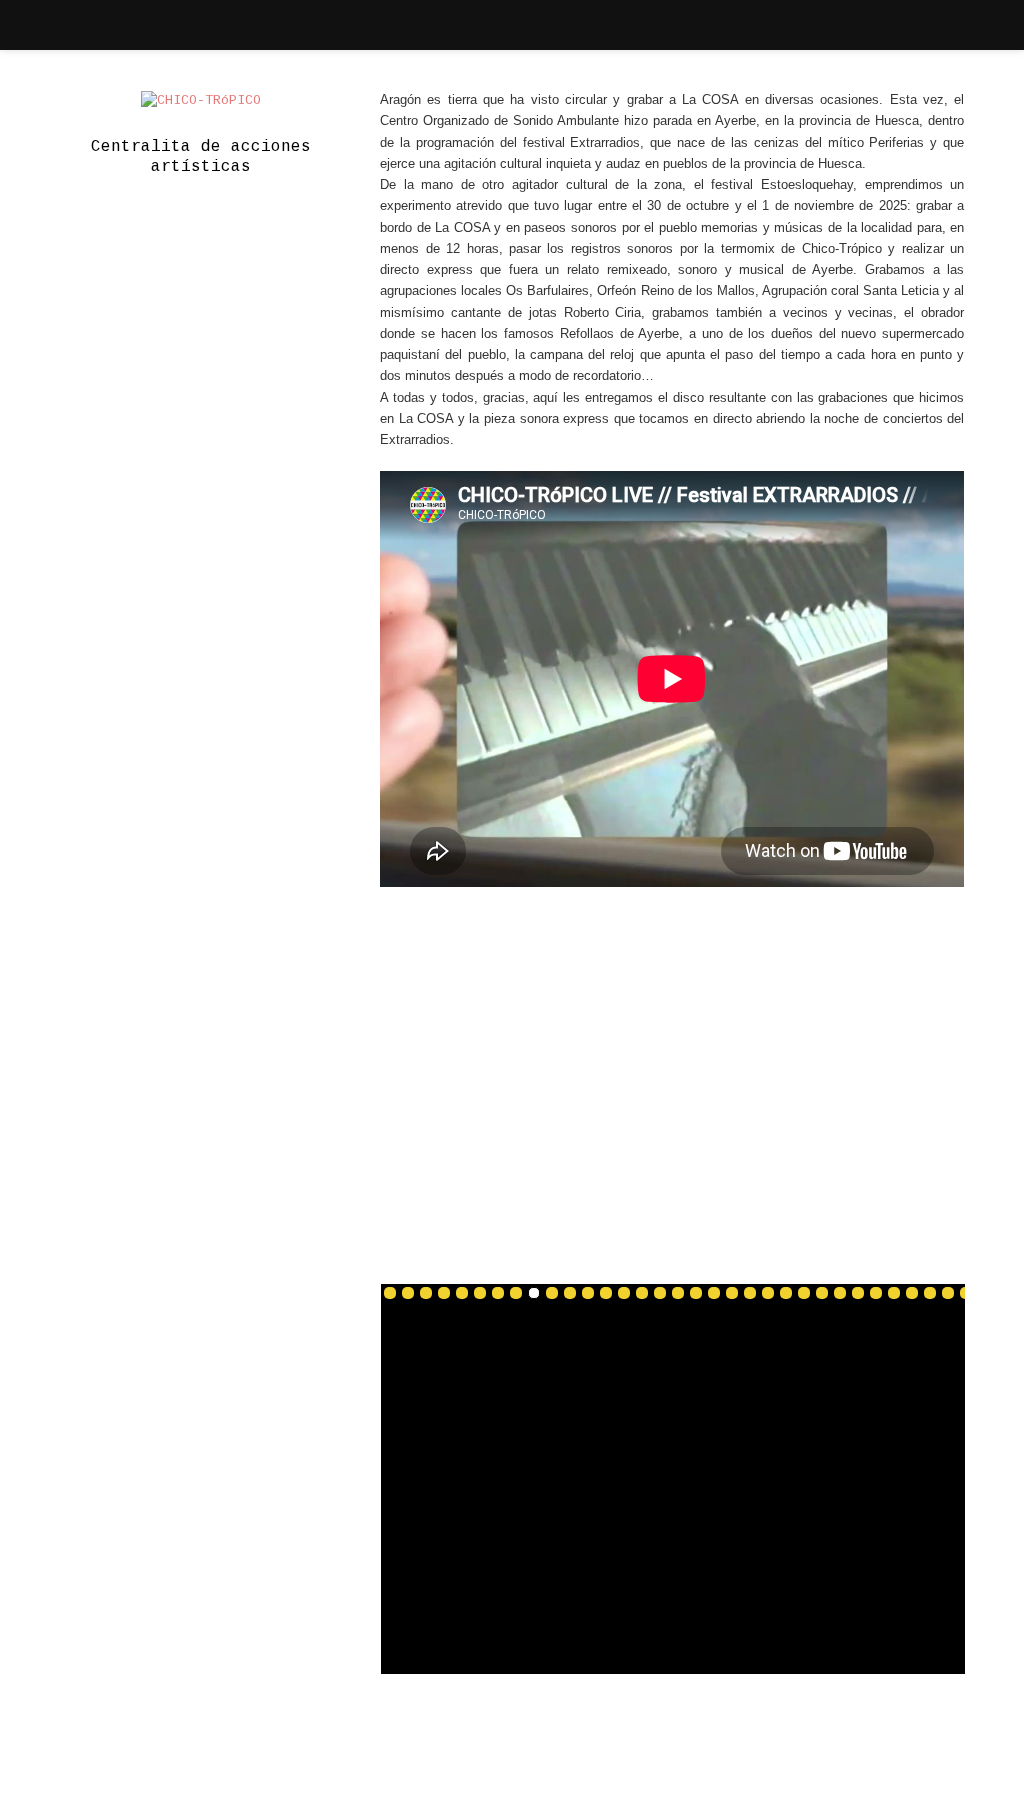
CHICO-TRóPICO (579, 1754)
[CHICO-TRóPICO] (201, 100)
